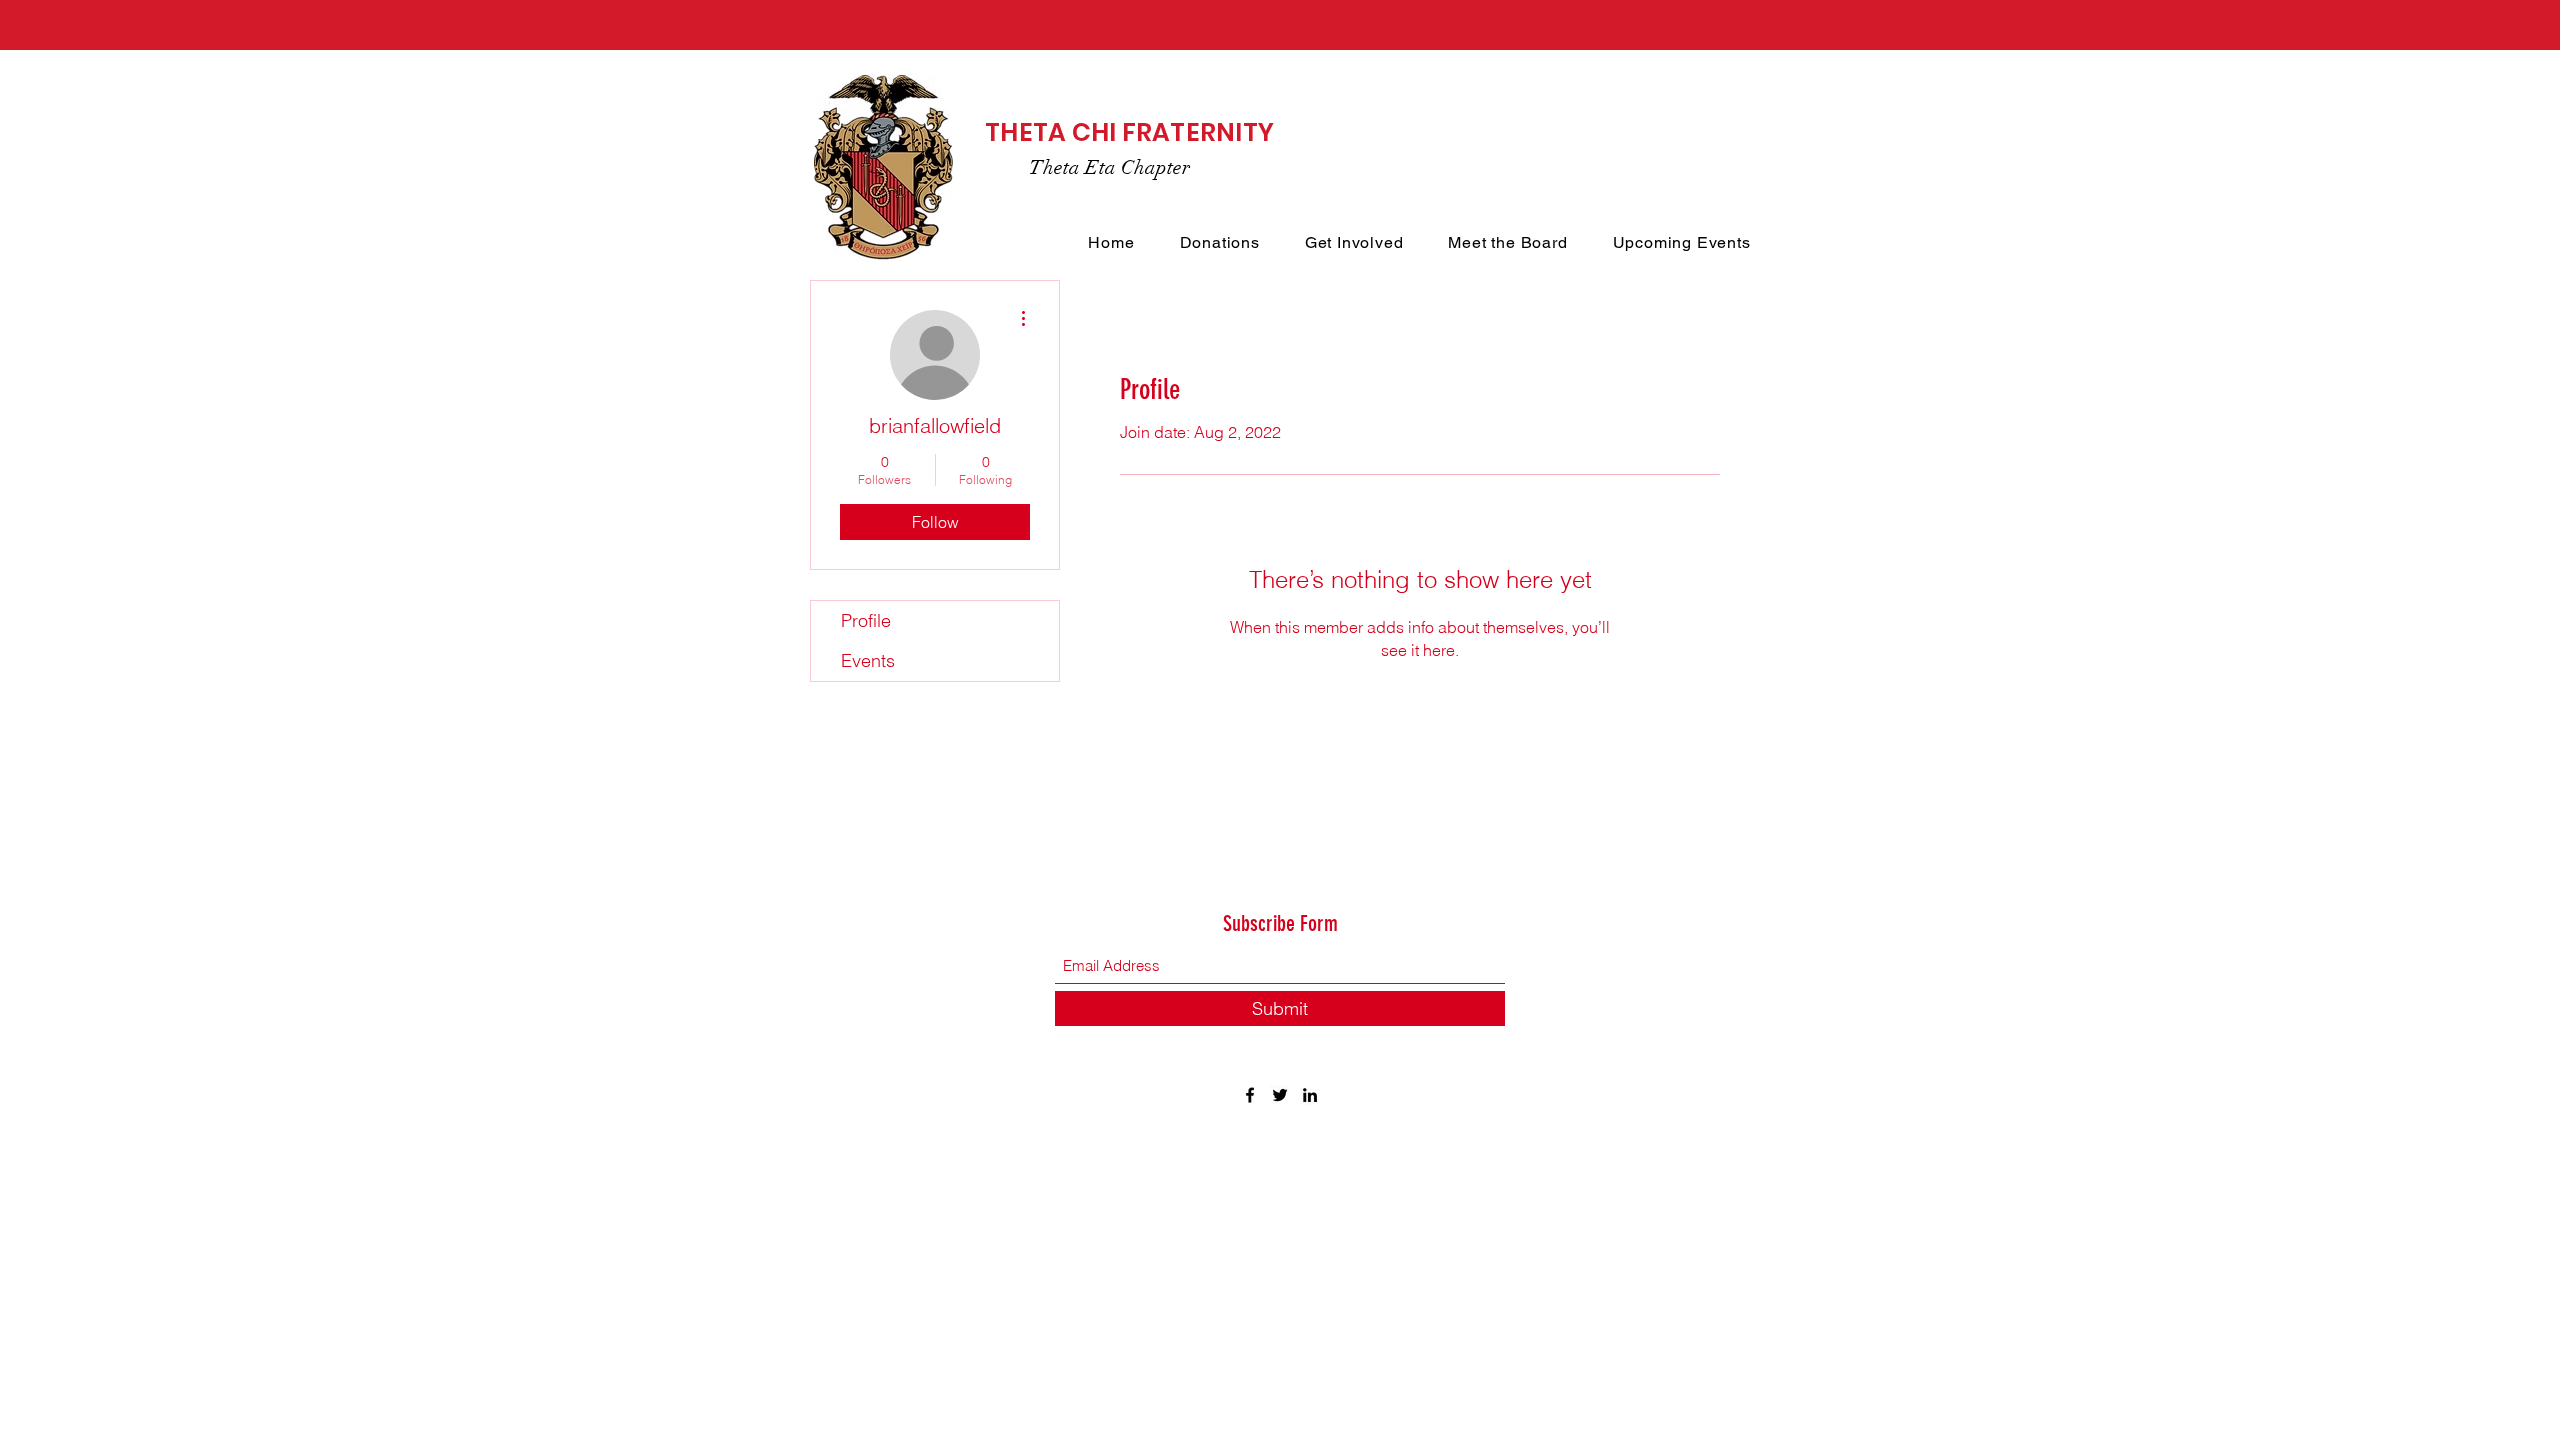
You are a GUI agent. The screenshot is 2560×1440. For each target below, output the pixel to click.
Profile (866, 620)
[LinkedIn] (1310, 1095)
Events (868, 660)
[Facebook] (1250, 1095)
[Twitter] (1280, 1095)
